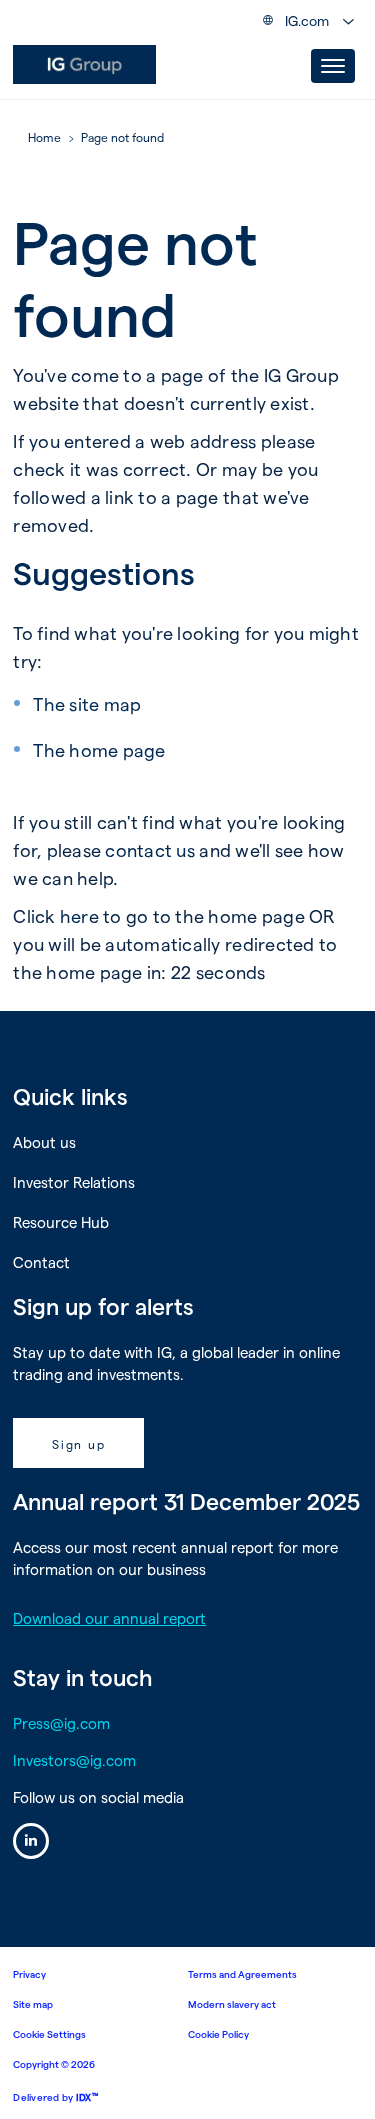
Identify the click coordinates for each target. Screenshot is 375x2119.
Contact (41, 1262)
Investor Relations (74, 1182)
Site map (33, 2004)
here (79, 915)
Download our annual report (109, 1618)
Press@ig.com (61, 1723)
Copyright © (54, 2064)
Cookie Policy (218, 2034)
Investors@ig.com (74, 1760)
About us (44, 1142)
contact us (150, 849)
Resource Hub (61, 1222)
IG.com (307, 20)
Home (44, 138)
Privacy (29, 1974)
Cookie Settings (49, 2034)
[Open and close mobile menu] (333, 66)
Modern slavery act (232, 2004)
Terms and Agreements (242, 1974)
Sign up (78, 1444)
